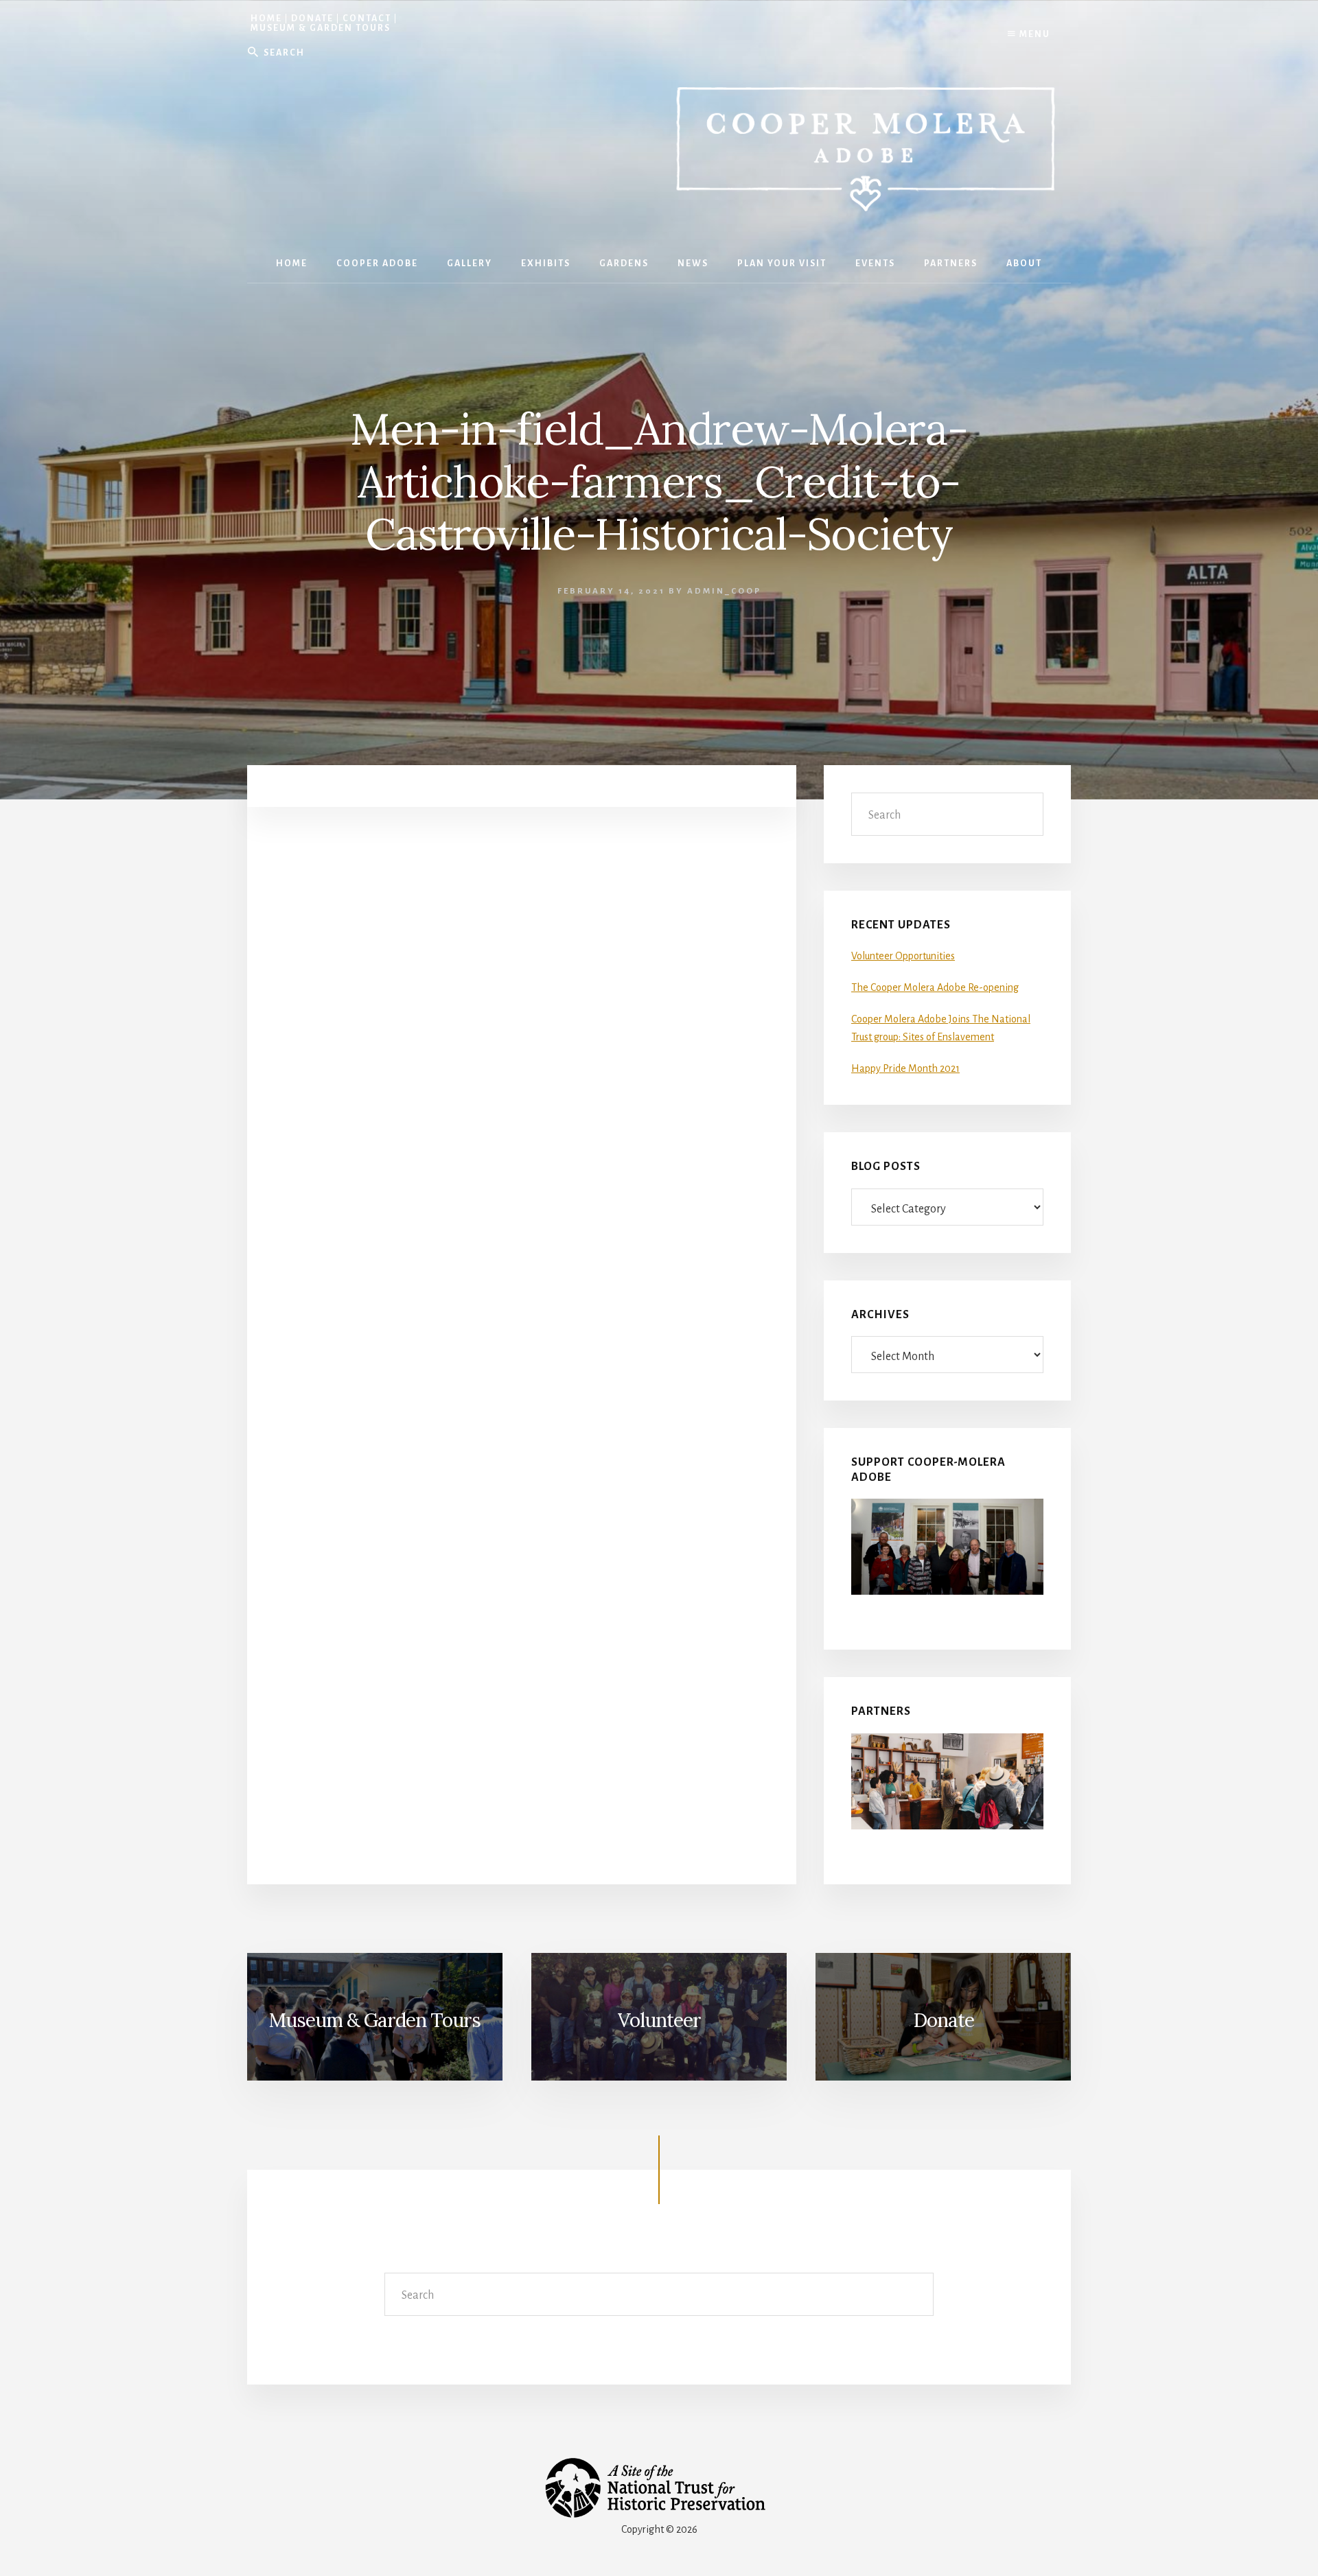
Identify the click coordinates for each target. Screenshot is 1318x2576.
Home (266, 19)
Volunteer (659, 2020)
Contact (367, 19)
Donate (312, 19)
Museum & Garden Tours (321, 28)
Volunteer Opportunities (903, 956)
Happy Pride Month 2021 (905, 1068)
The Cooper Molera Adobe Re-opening (935, 987)
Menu (1033, 34)
